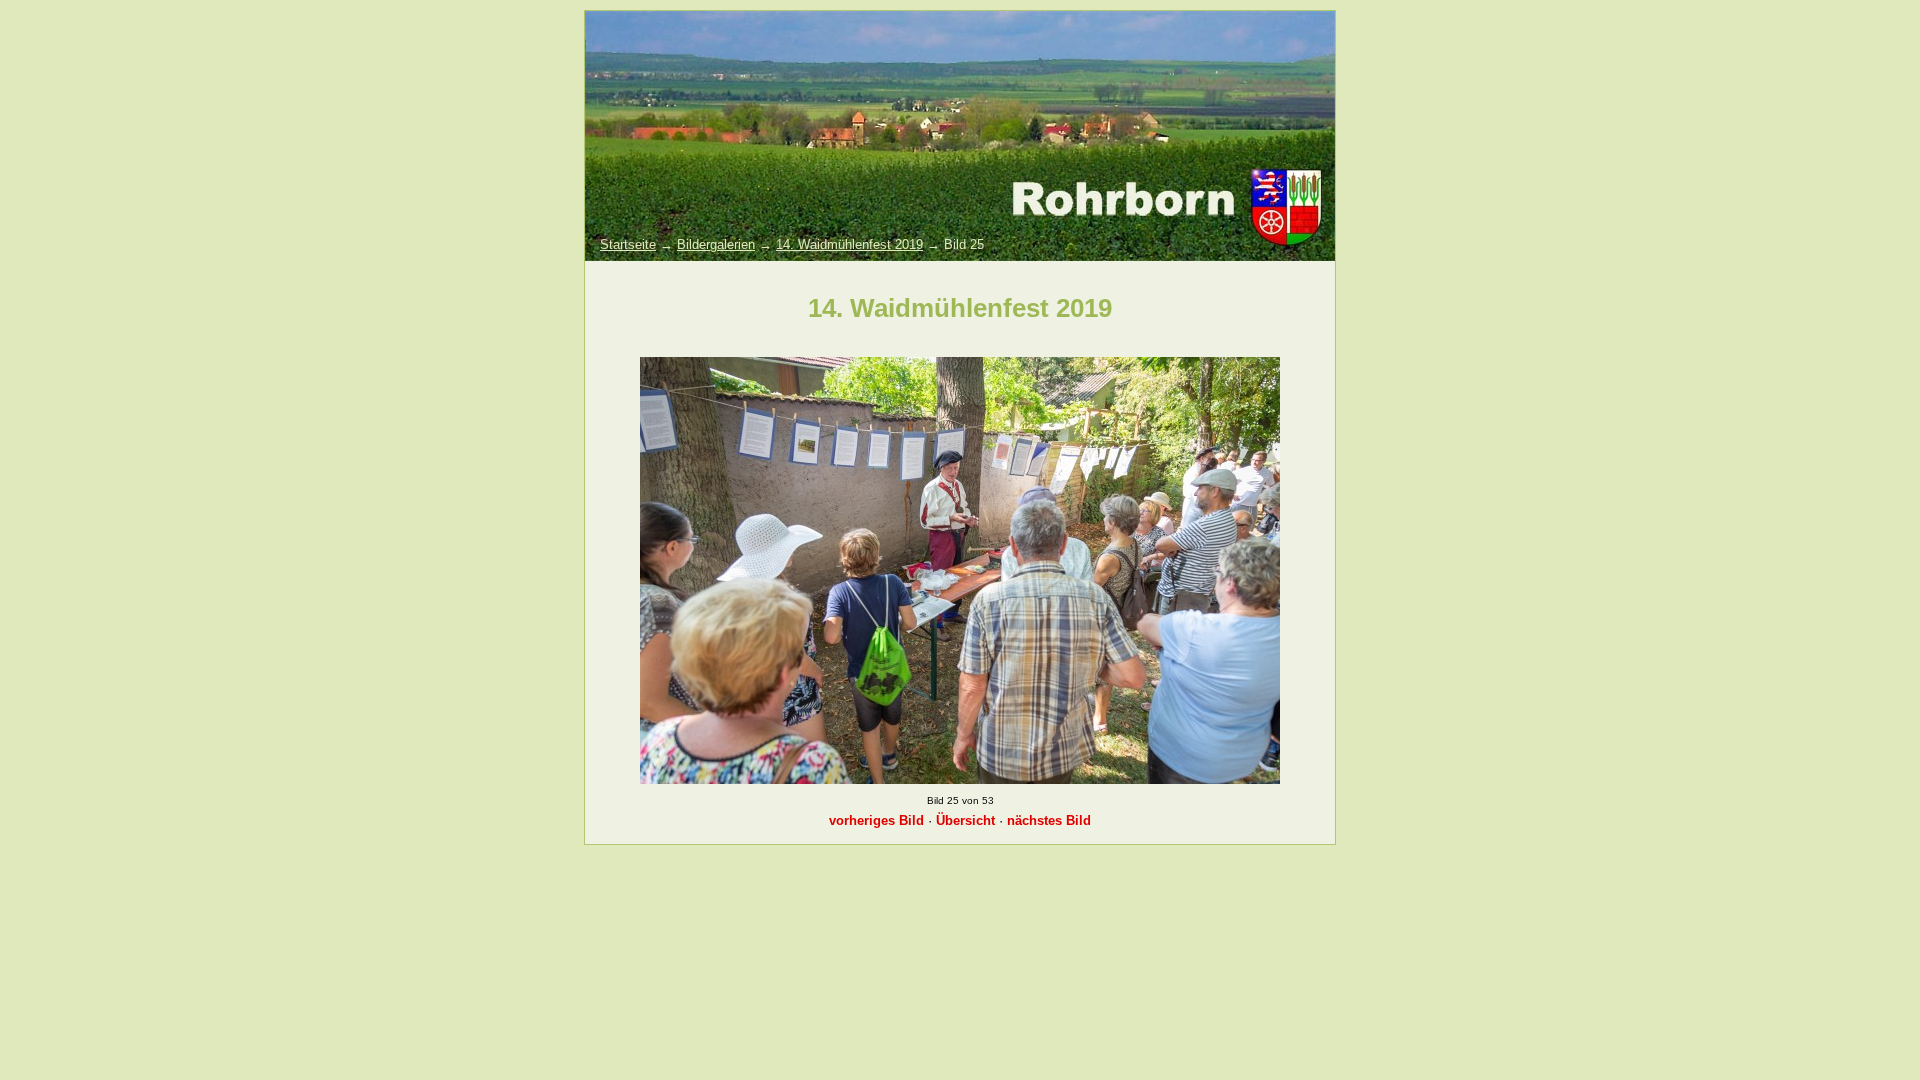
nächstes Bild (1049, 820)
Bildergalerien (716, 244)
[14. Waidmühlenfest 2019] (960, 779)
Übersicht (965, 820)
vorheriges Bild (876, 820)
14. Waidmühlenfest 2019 (849, 244)
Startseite (628, 244)
